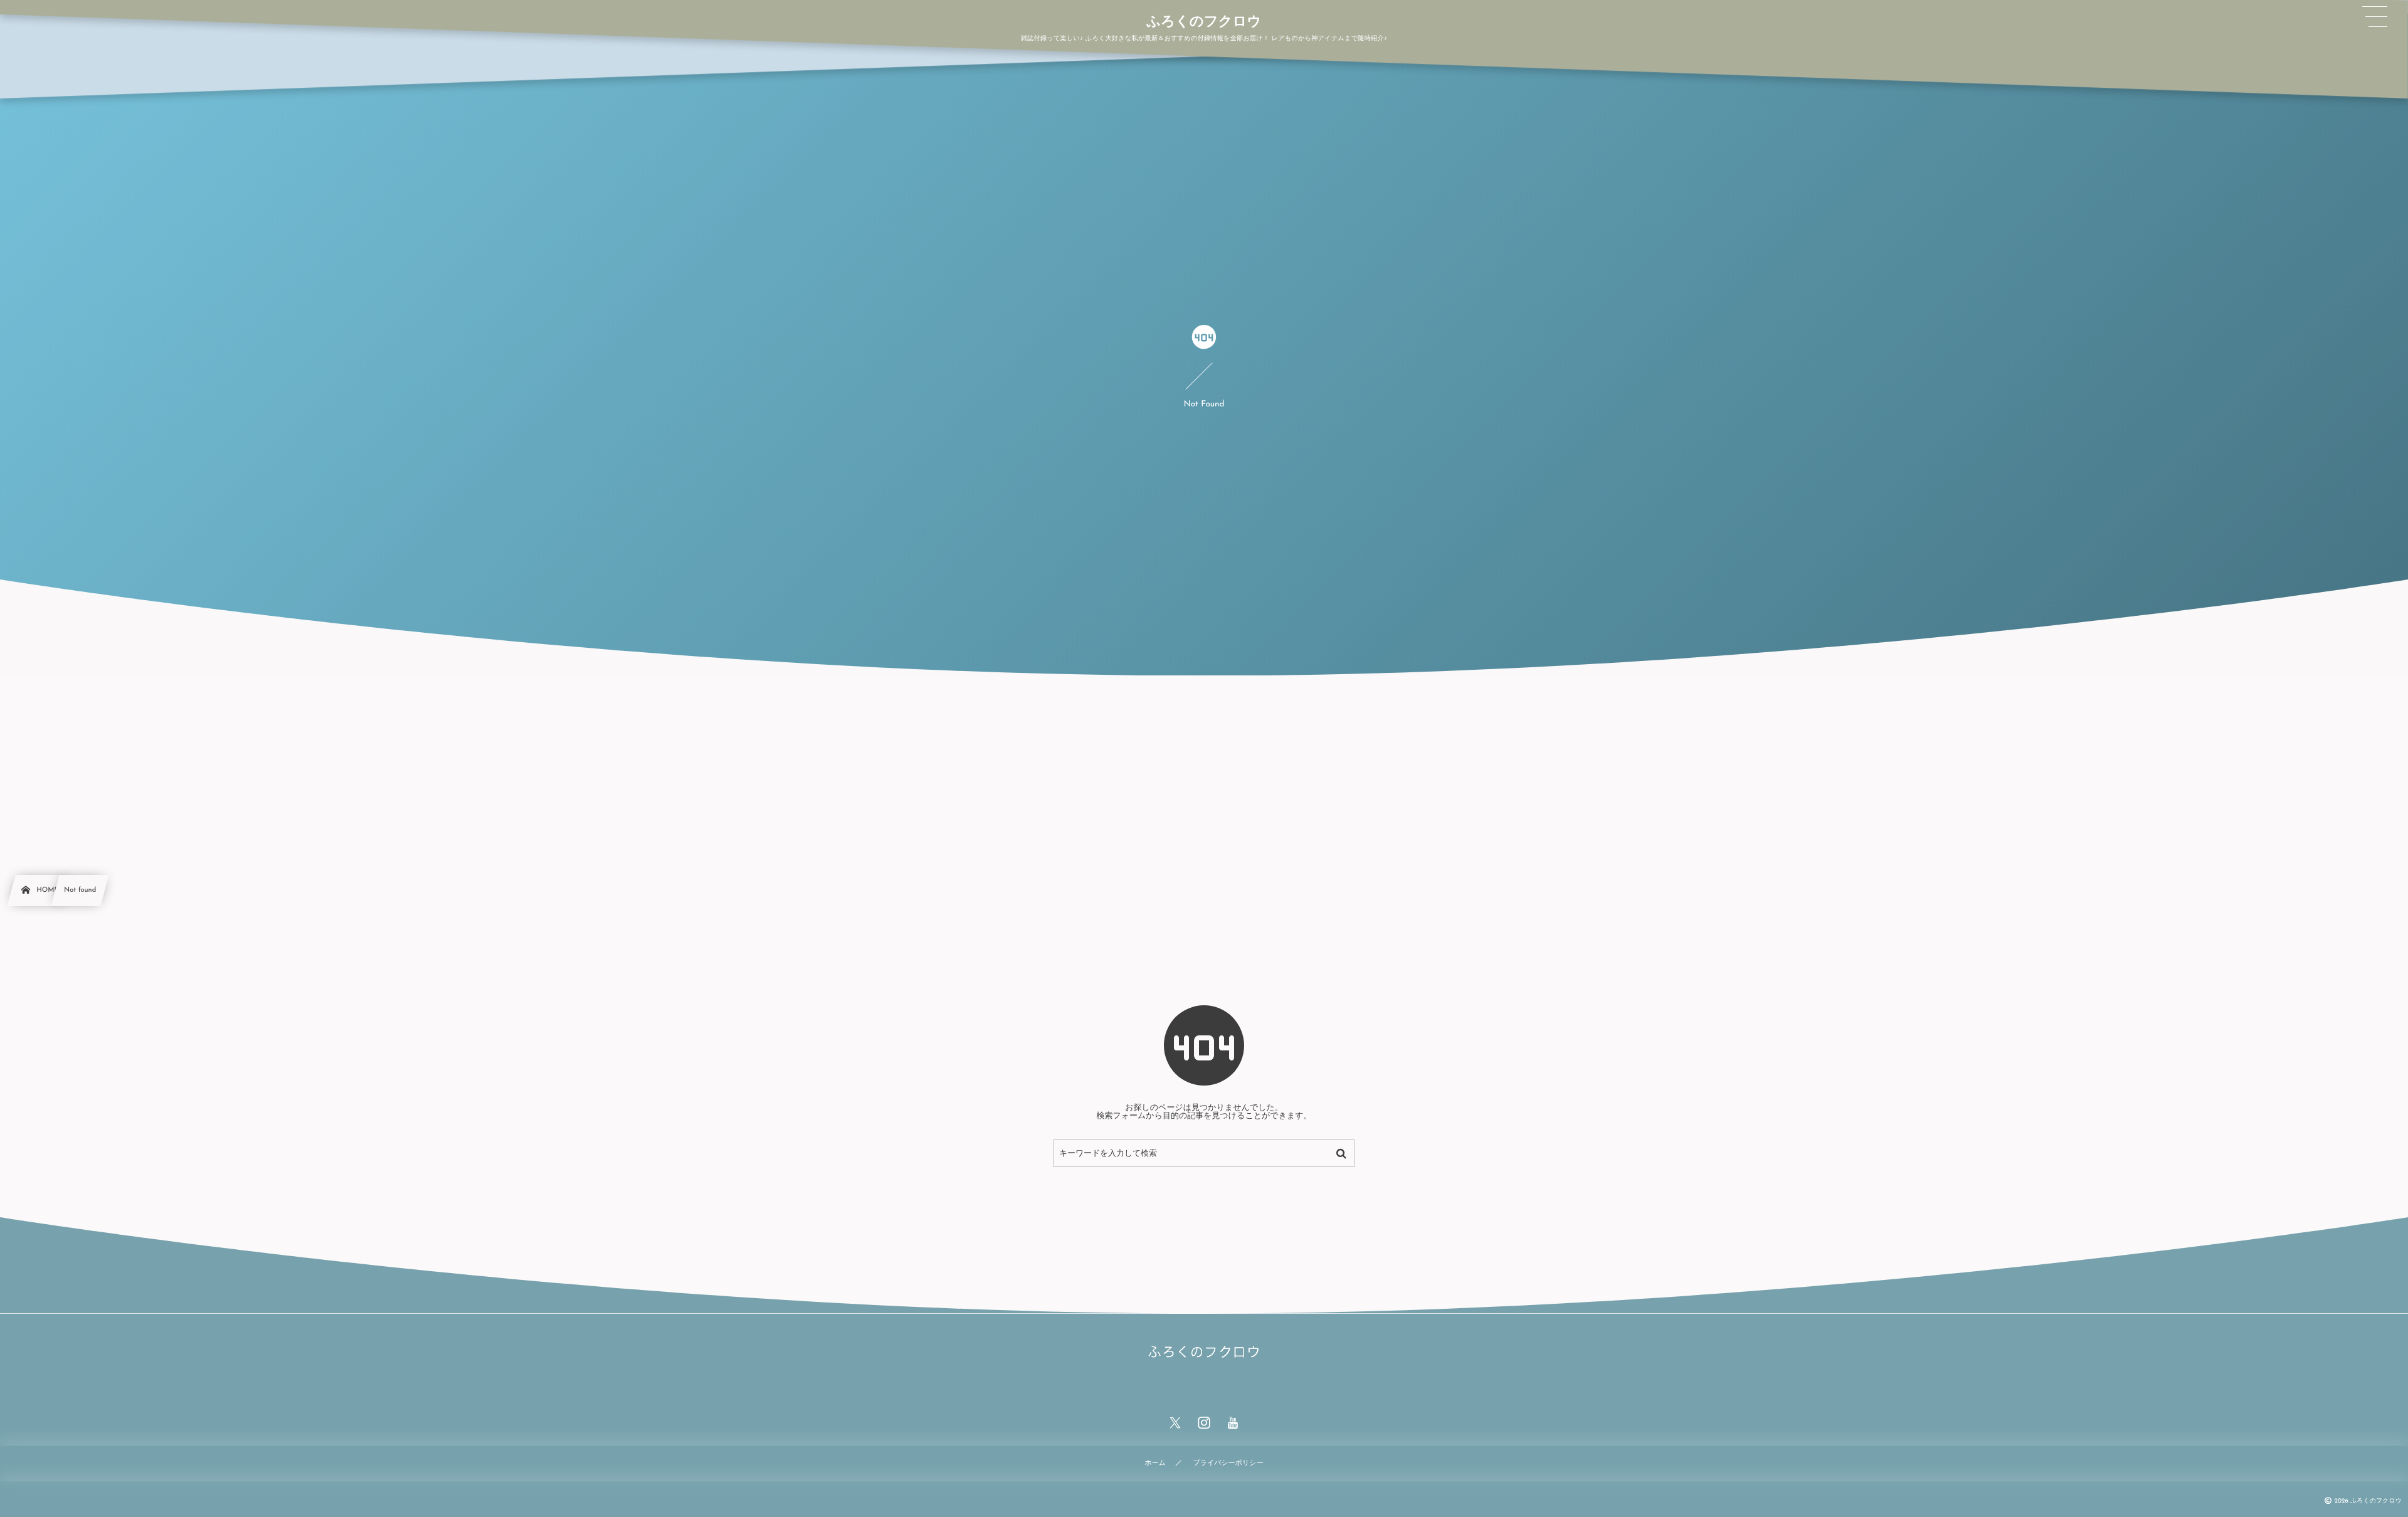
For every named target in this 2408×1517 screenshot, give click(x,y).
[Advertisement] (1204, 769)
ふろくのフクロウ (1204, 23)
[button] (2375, 17)
